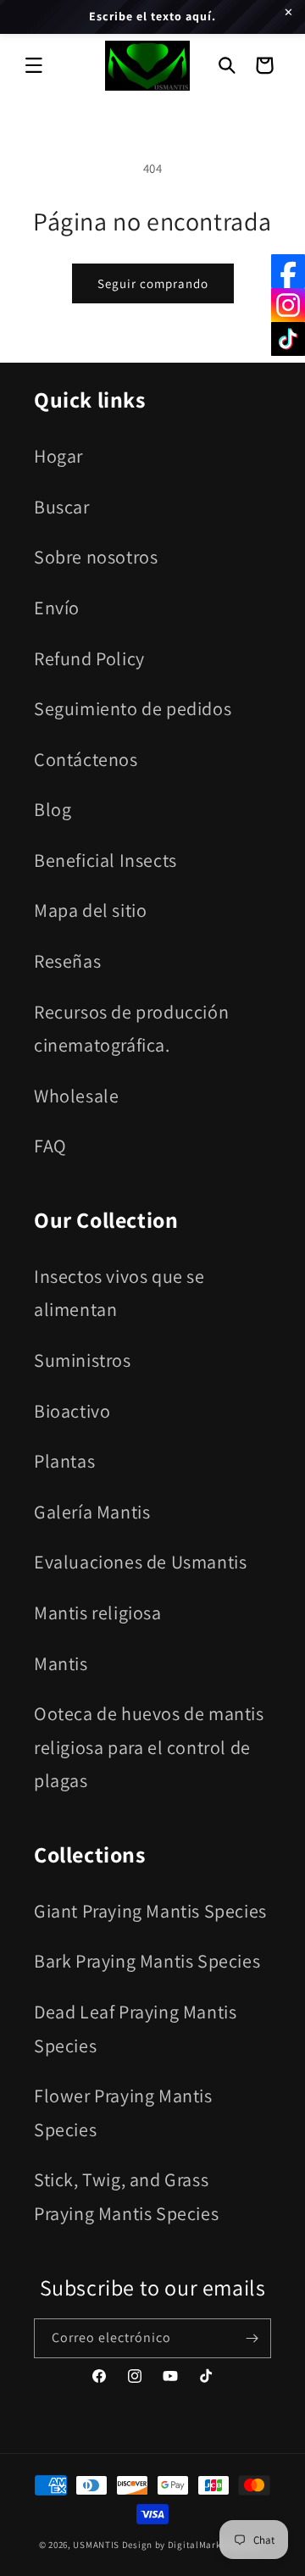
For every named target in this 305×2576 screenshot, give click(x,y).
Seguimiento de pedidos (133, 708)
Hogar (58, 456)
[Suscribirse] (252, 2338)
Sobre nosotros (96, 557)
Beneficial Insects (105, 860)
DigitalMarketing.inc (216, 2545)
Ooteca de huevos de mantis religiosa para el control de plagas (149, 1747)
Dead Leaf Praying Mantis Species (135, 2029)
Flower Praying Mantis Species (123, 2112)
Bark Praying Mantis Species (147, 1961)
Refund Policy (89, 658)
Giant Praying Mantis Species (150, 1911)
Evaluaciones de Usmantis (140, 1562)
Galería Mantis (92, 1512)
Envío (57, 608)
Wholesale (76, 1096)
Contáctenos (86, 759)
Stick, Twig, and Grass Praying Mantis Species (126, 2196)
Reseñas (67, 961)
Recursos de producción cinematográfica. (131, 1029)
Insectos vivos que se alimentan (119, 1293)
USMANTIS (96, 2545)
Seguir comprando (153, 283)
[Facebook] (288, 271)
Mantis (61, 1663)
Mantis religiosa (98, 1613)
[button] (34, 65)
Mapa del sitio (90, 910)
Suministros (83, 1360)
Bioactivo (72, 1411)
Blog (53, 809)
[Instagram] (288, 305)
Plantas (64, 1461)
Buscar (62, 507)
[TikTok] (288, 339)
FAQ (50, 1146)
